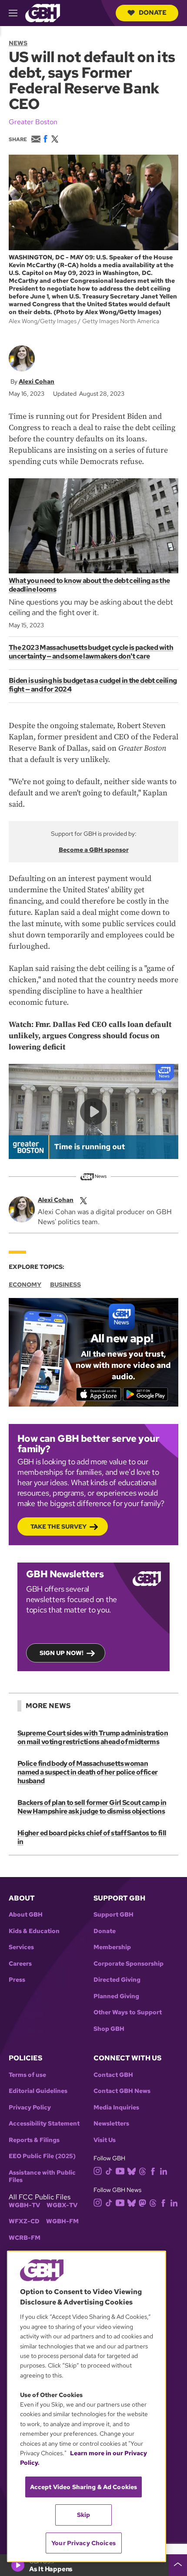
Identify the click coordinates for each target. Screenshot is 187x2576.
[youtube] (120, 2170)
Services (21, 1947)
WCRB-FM (25, 2238)
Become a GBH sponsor (94, 850)
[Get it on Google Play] (145, 1394)
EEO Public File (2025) (42, 2156)
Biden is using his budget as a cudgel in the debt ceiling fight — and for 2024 (93, 685)
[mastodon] (142, 2202)
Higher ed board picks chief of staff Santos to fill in (92, 1837)
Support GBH (114, 1915)
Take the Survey (58, 1526)
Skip (84, 2515)
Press (17, 1980)
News (18, 43)
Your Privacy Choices (83, 2543)
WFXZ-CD (24, 2221)
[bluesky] (132, 2171)
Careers (20, 1964)
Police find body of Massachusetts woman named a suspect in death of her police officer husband (88, 1772)
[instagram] (98, 2170)
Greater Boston (33, 122)
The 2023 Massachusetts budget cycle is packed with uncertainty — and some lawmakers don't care (91, 652)
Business (65, 1285)
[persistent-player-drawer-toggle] (178, 2565)
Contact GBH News (122, 2091)
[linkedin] (164, 2171)
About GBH (26, 1915)
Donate (153, 13)
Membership (112, 1947)
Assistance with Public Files (42, 2177)
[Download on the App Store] (99, 1394)
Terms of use (27, 2075)
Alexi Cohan (37, 381)
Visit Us (105, 2140)
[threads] (142, 2171)
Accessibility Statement (44, 2124)
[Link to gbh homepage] (43, 12)
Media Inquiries (116, 2107)
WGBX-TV (62, 2205)
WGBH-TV (24, 2205)
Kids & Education (34, 1931)
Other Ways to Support (128, 2012)
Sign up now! (62, 1653)
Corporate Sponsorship (129, 1964)
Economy (25, 1285)
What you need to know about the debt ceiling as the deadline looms (89, 585)
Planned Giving (116, 1996)
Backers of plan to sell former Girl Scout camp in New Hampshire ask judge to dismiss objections (92, 1807)
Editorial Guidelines (38, 2091)
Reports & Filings (34, 2140)
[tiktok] (109, 2171)
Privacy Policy (30, 2107)
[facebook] (153, 2171)
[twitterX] (83, 1200)
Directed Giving (117, 1980)
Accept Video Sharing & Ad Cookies (84, 2487)
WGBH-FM (62, 2221)
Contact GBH (113, 2075)
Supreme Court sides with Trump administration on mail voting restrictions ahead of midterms (93, 1737)
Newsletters (111, 2124)
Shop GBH (109, 2029)
